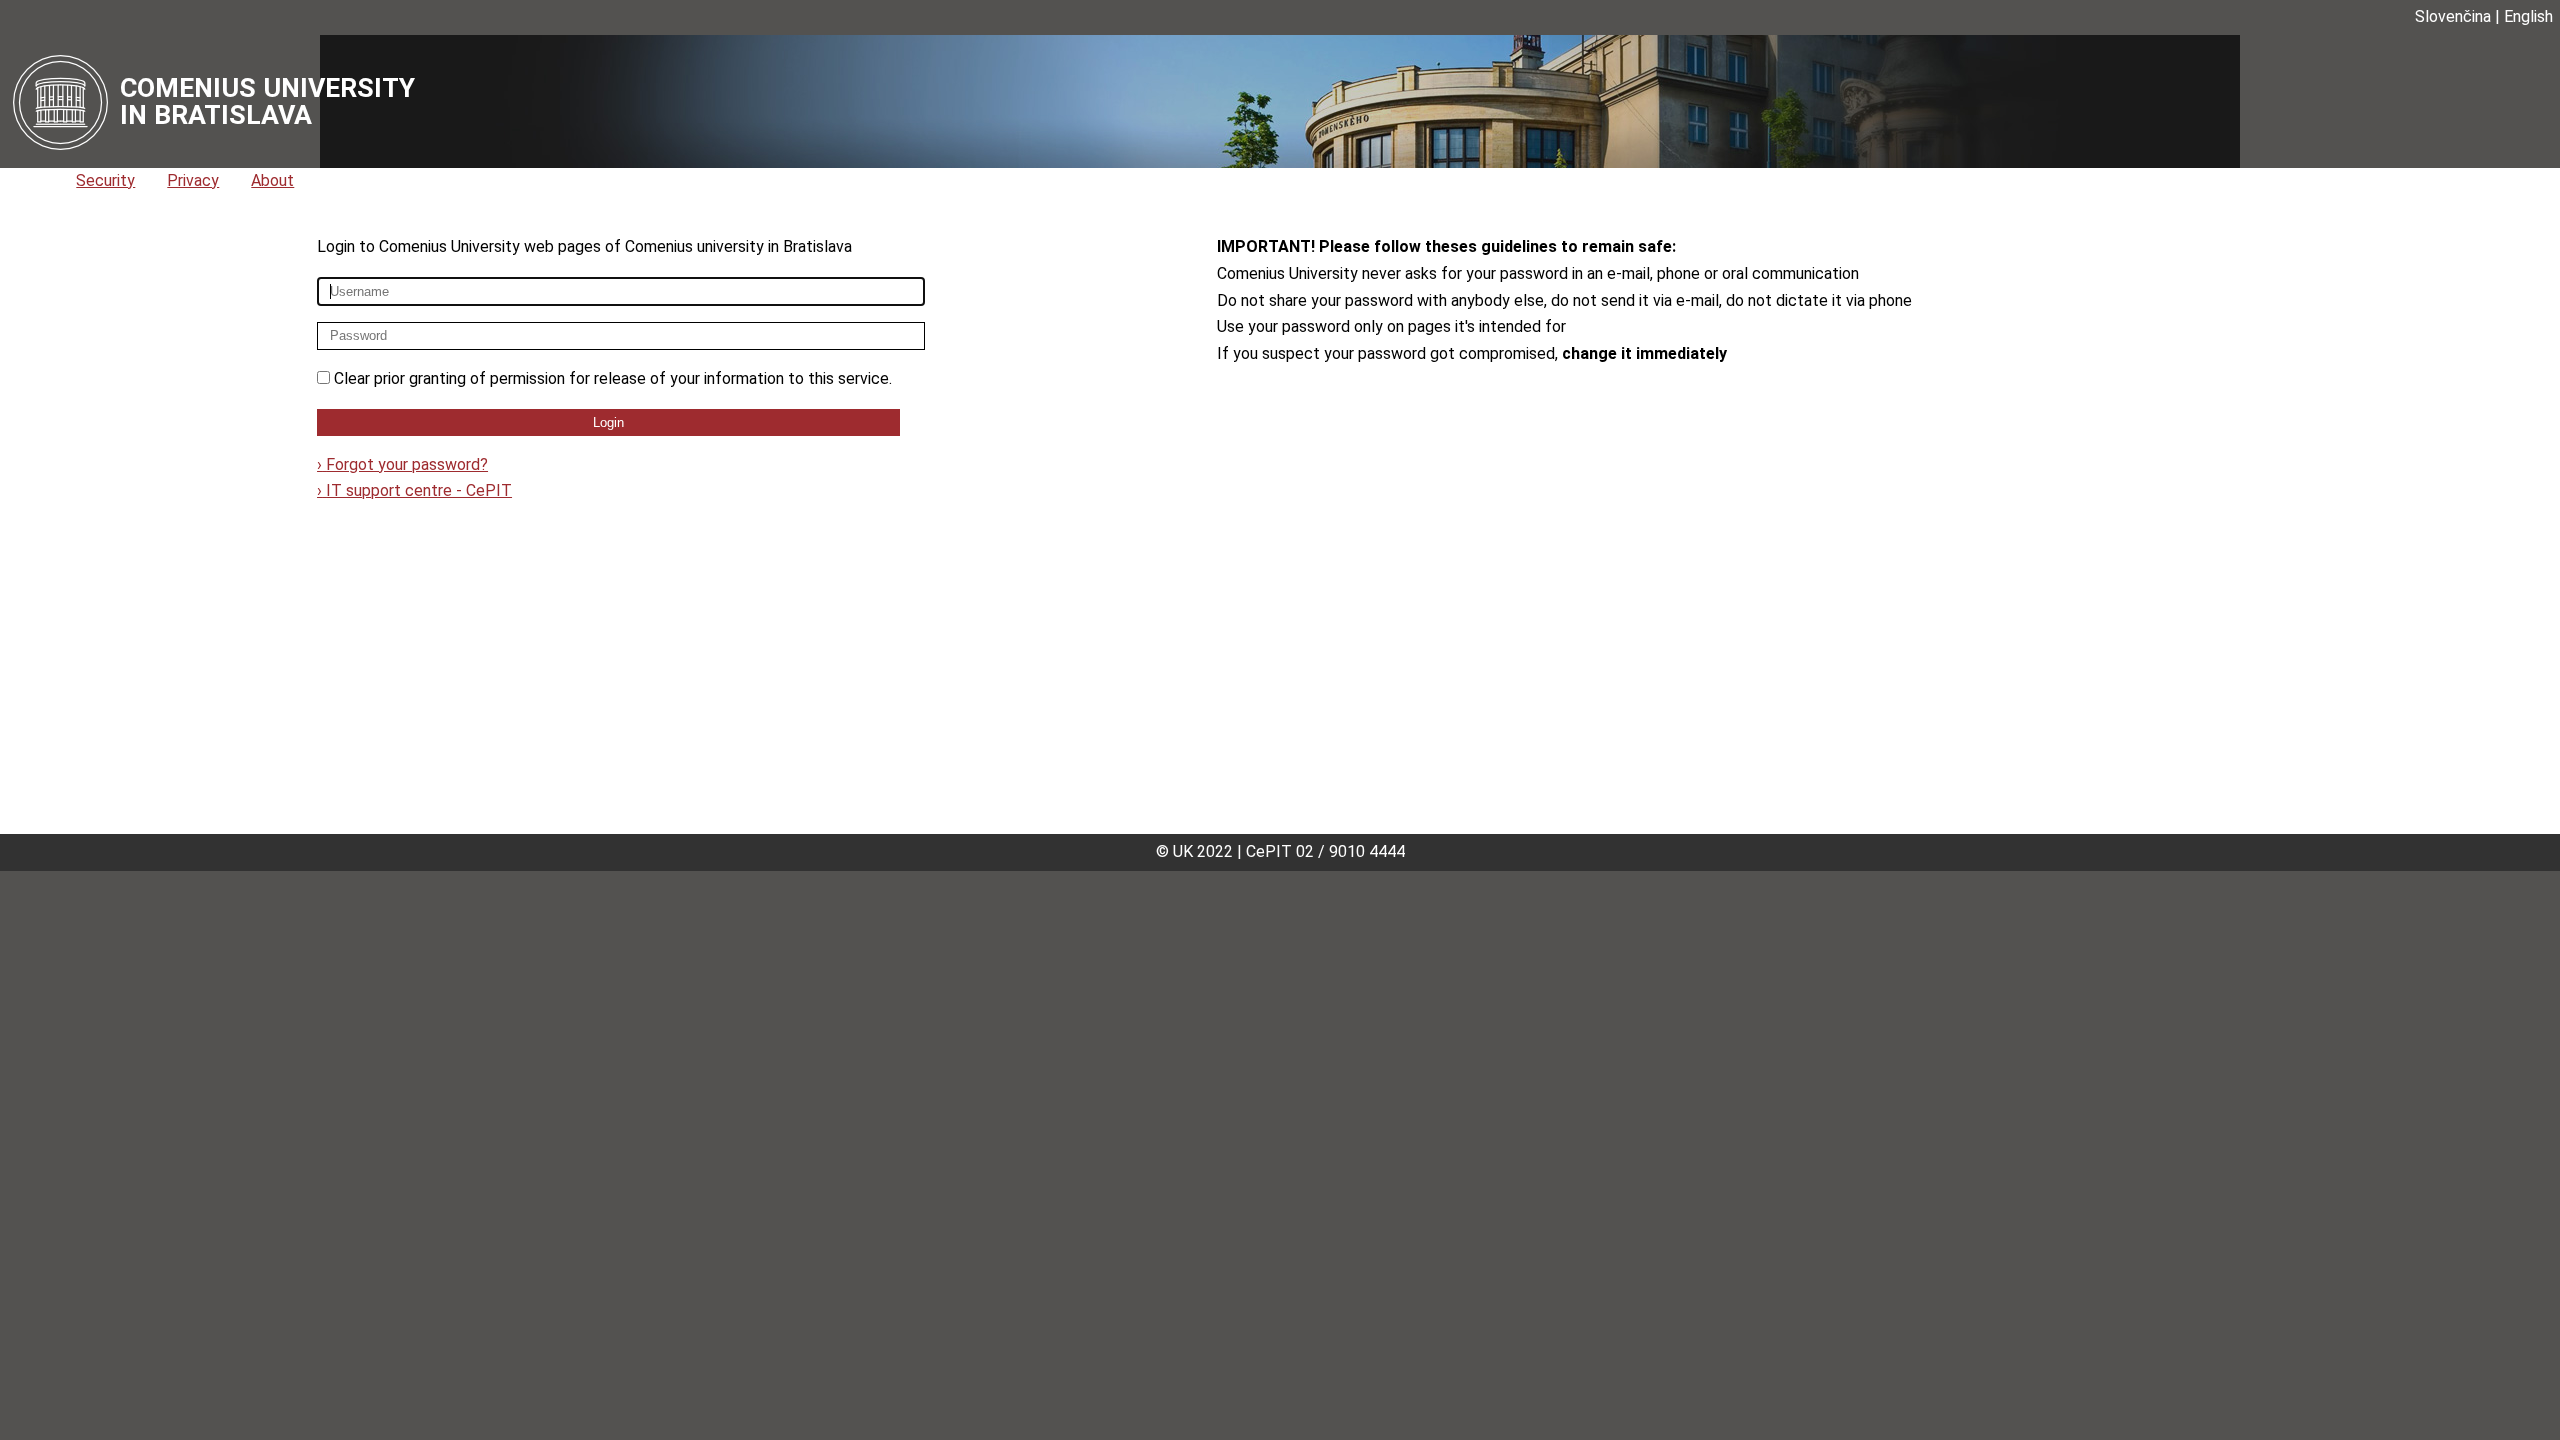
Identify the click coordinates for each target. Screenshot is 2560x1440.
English (2528, 16)
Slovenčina (2453, 16)
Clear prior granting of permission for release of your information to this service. (613, 378)
